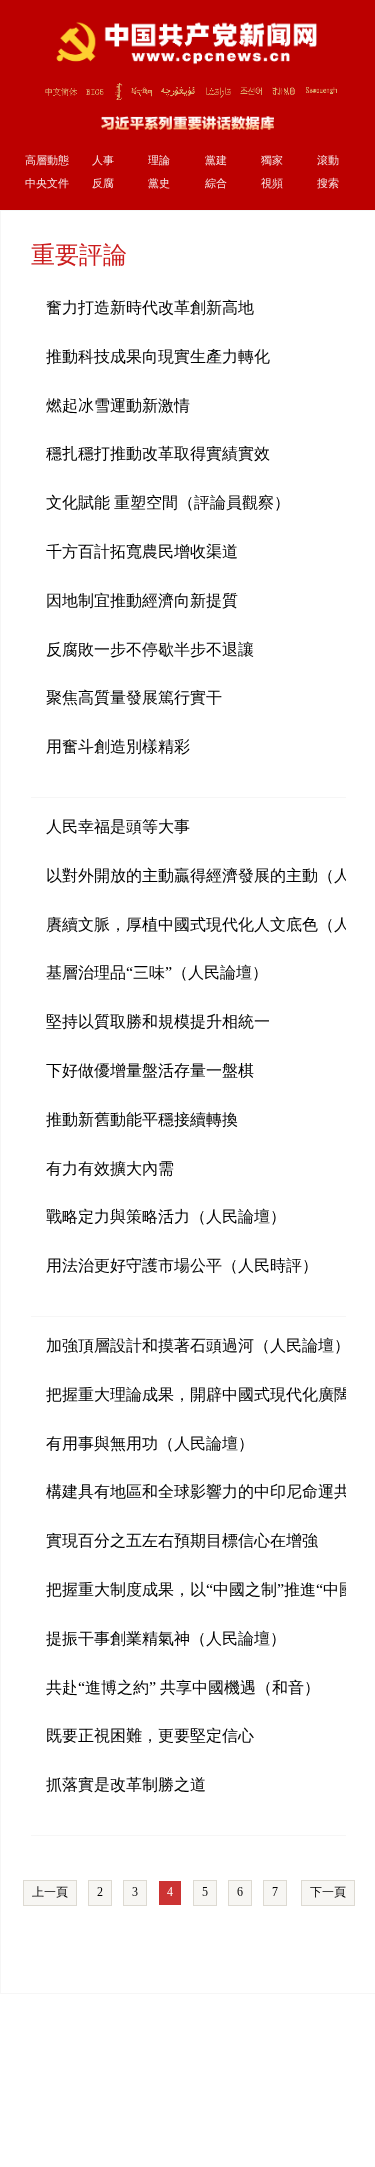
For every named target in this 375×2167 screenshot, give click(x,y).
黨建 (216, 160)
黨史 (159, 183)
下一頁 (328, 1892)
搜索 (328, 183)
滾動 (328, 160)
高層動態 (47, 160)
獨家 (272, 160)
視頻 (272, 183)
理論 (159, 160)
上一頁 (50, 1892)
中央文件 (47, 183)
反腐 (103, 183)
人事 (103, 160)
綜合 (216, 183)
